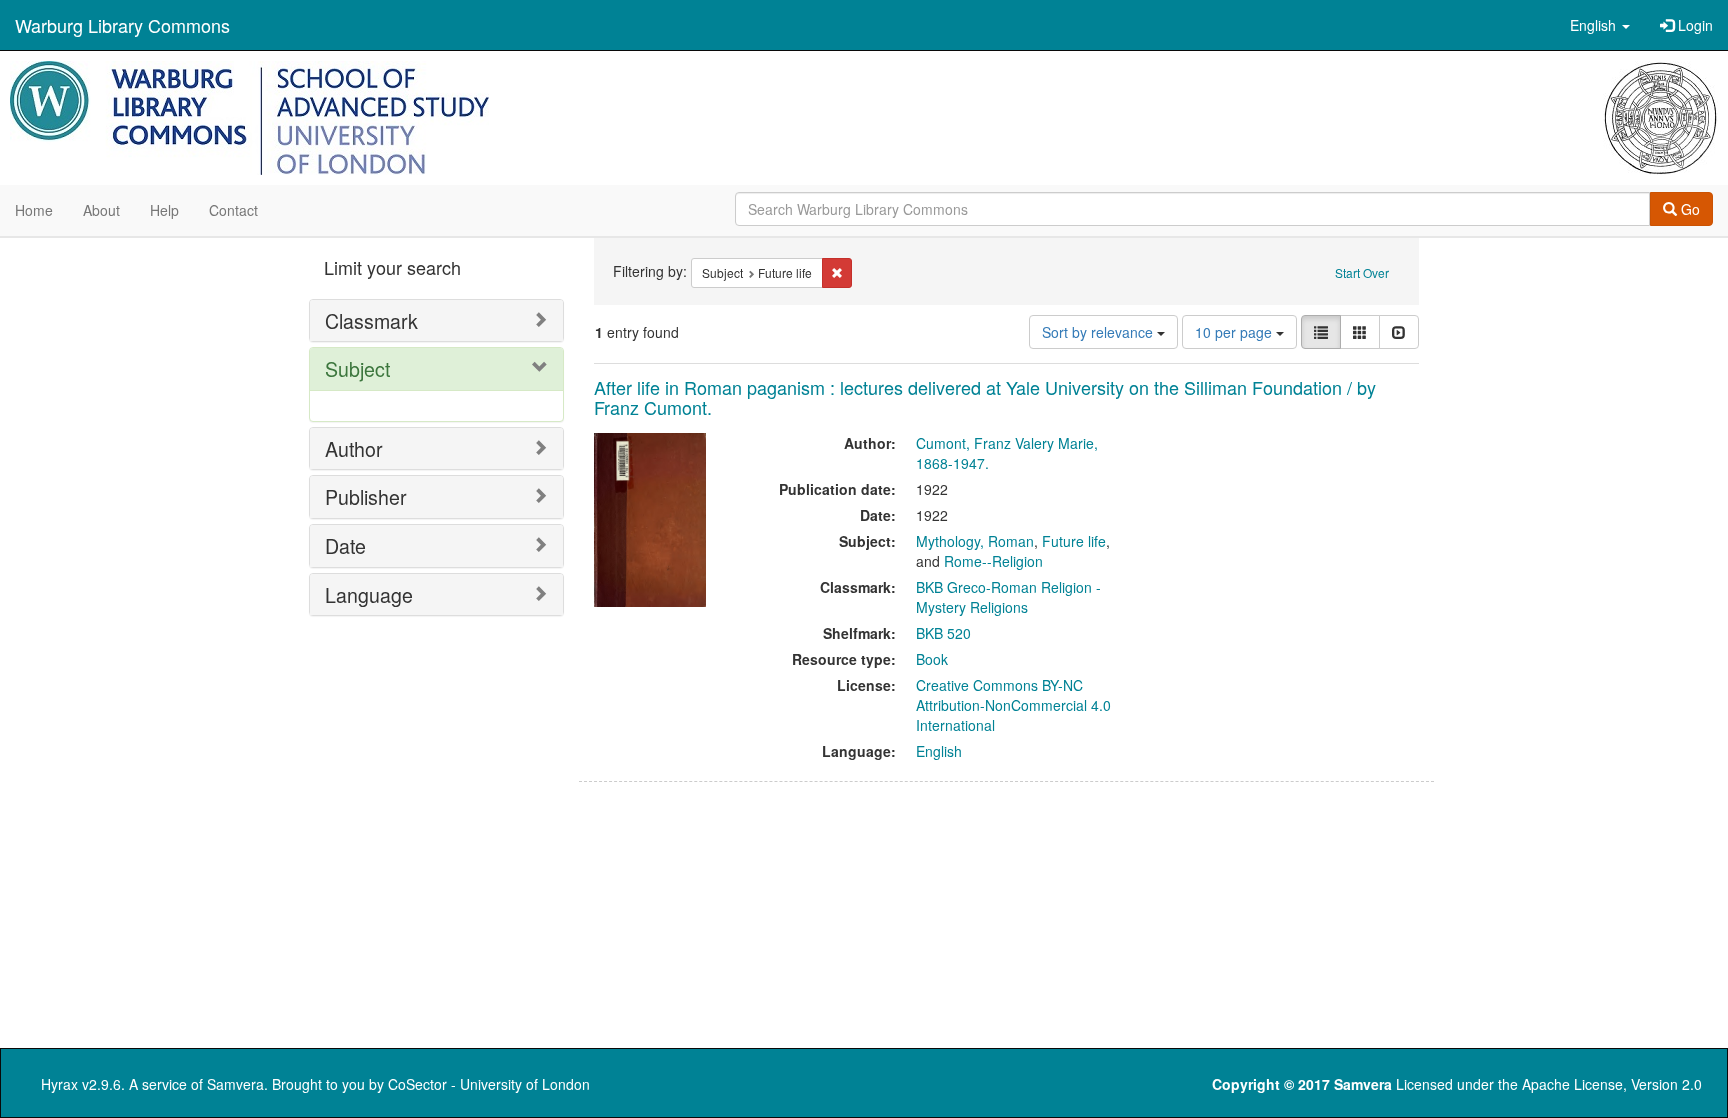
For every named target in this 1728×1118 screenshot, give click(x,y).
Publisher (366, 496)
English (939, 751)
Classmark (371, 320)
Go (1688, 209)
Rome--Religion (993, 561)
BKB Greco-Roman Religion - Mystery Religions (1008, 597)
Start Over (1362, 272)
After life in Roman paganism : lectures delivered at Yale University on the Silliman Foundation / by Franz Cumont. (985, 397)
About (101, 210)
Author (354, 448)
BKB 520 (943, 633)
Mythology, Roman (975, 541)
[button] (1600, 25)
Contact (233, 210)
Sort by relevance (1099, 332)
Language (369, 594)
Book (932, 659)
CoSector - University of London (489, 1084)
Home (34, 210)
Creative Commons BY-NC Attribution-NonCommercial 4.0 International (1013, 705)
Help (164, 210)
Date (345, 545)
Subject (357, 368)
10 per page (1235, 332)
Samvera (235, 1084)
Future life (1074, 541)
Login (1693, 25)
